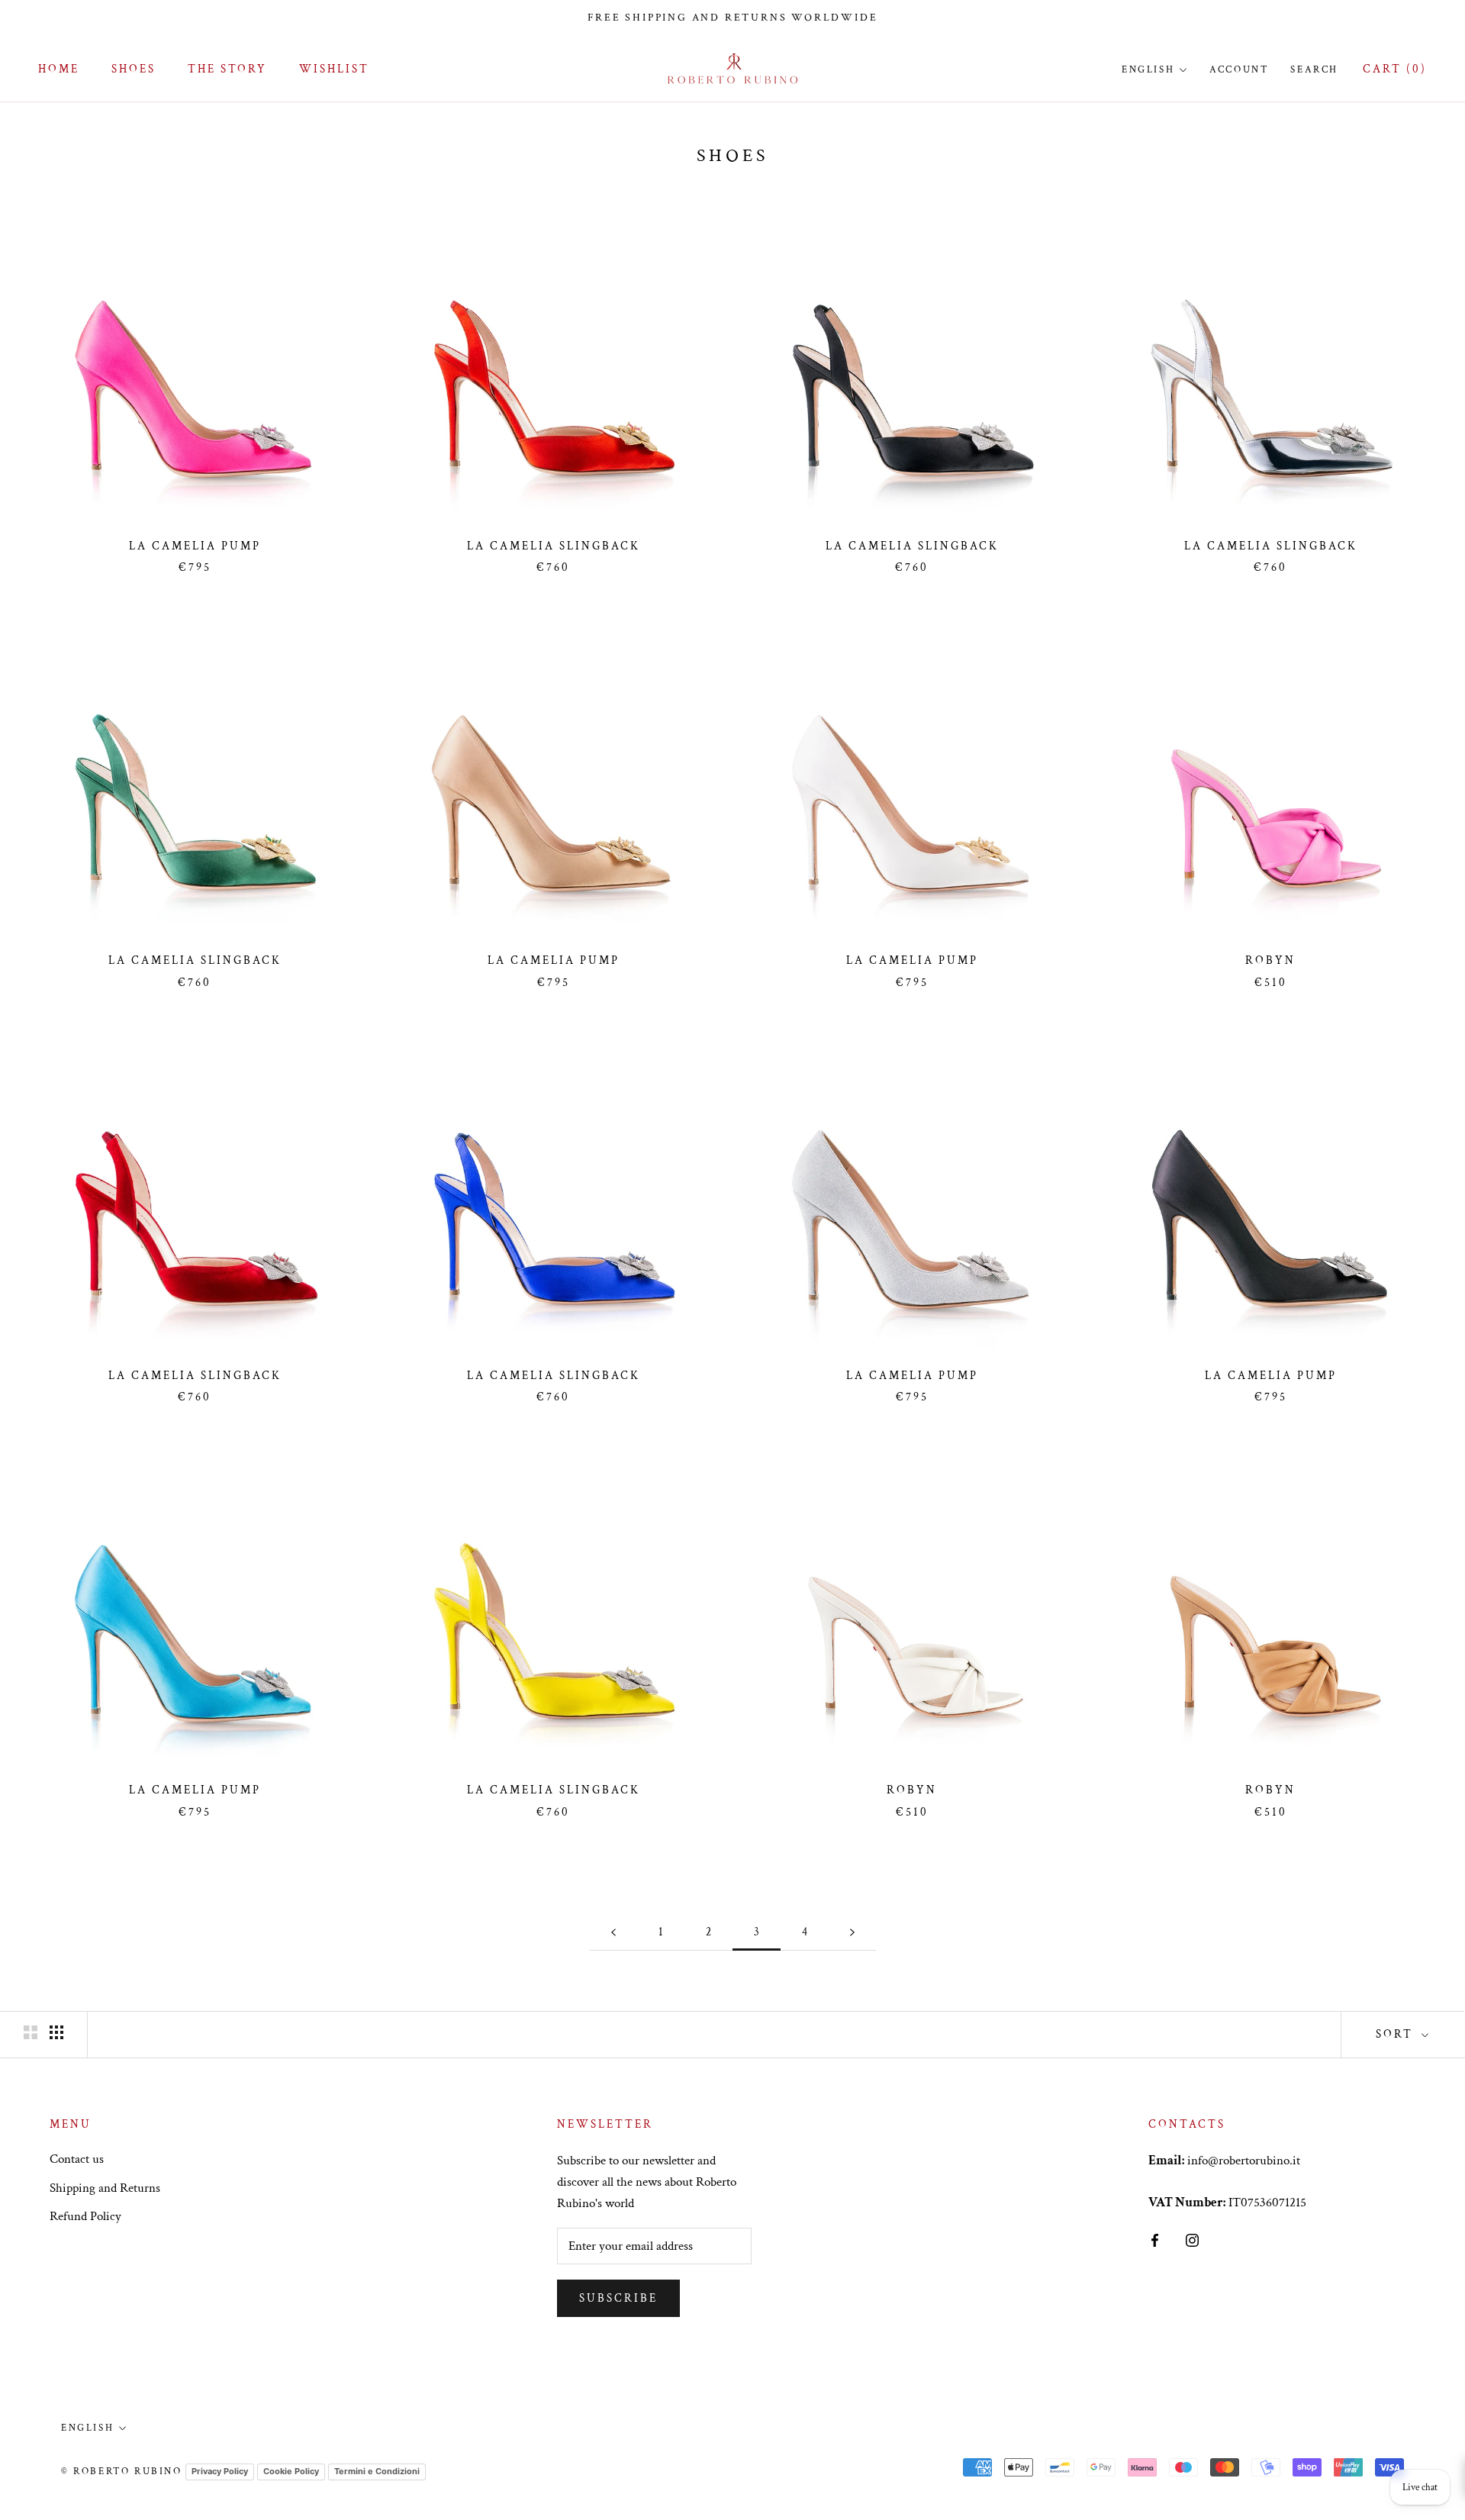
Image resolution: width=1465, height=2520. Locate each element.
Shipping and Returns (105, 2188)
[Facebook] (1155, 2239)
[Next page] (852, 1932)
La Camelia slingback (554, 546)
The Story (227, 70)
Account (1239, 70)
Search (1314, 70)
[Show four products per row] (56, 2032)
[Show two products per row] (31, 2032)
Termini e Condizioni (377, 2471)
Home (59, 70)
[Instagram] (1192, 2239)
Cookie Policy (291, 2471)
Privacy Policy (220, 2471)
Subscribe (618, 2298)
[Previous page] (613, 1932)
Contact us (77, 2159)
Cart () (1395, 69)
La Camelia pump (195, 546)
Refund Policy (85, 2216)
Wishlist (334, 70)
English (1148, 70)
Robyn (1270, 960)
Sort (1397, 2034)
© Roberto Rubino (122, 2472)
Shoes (134, 70)
